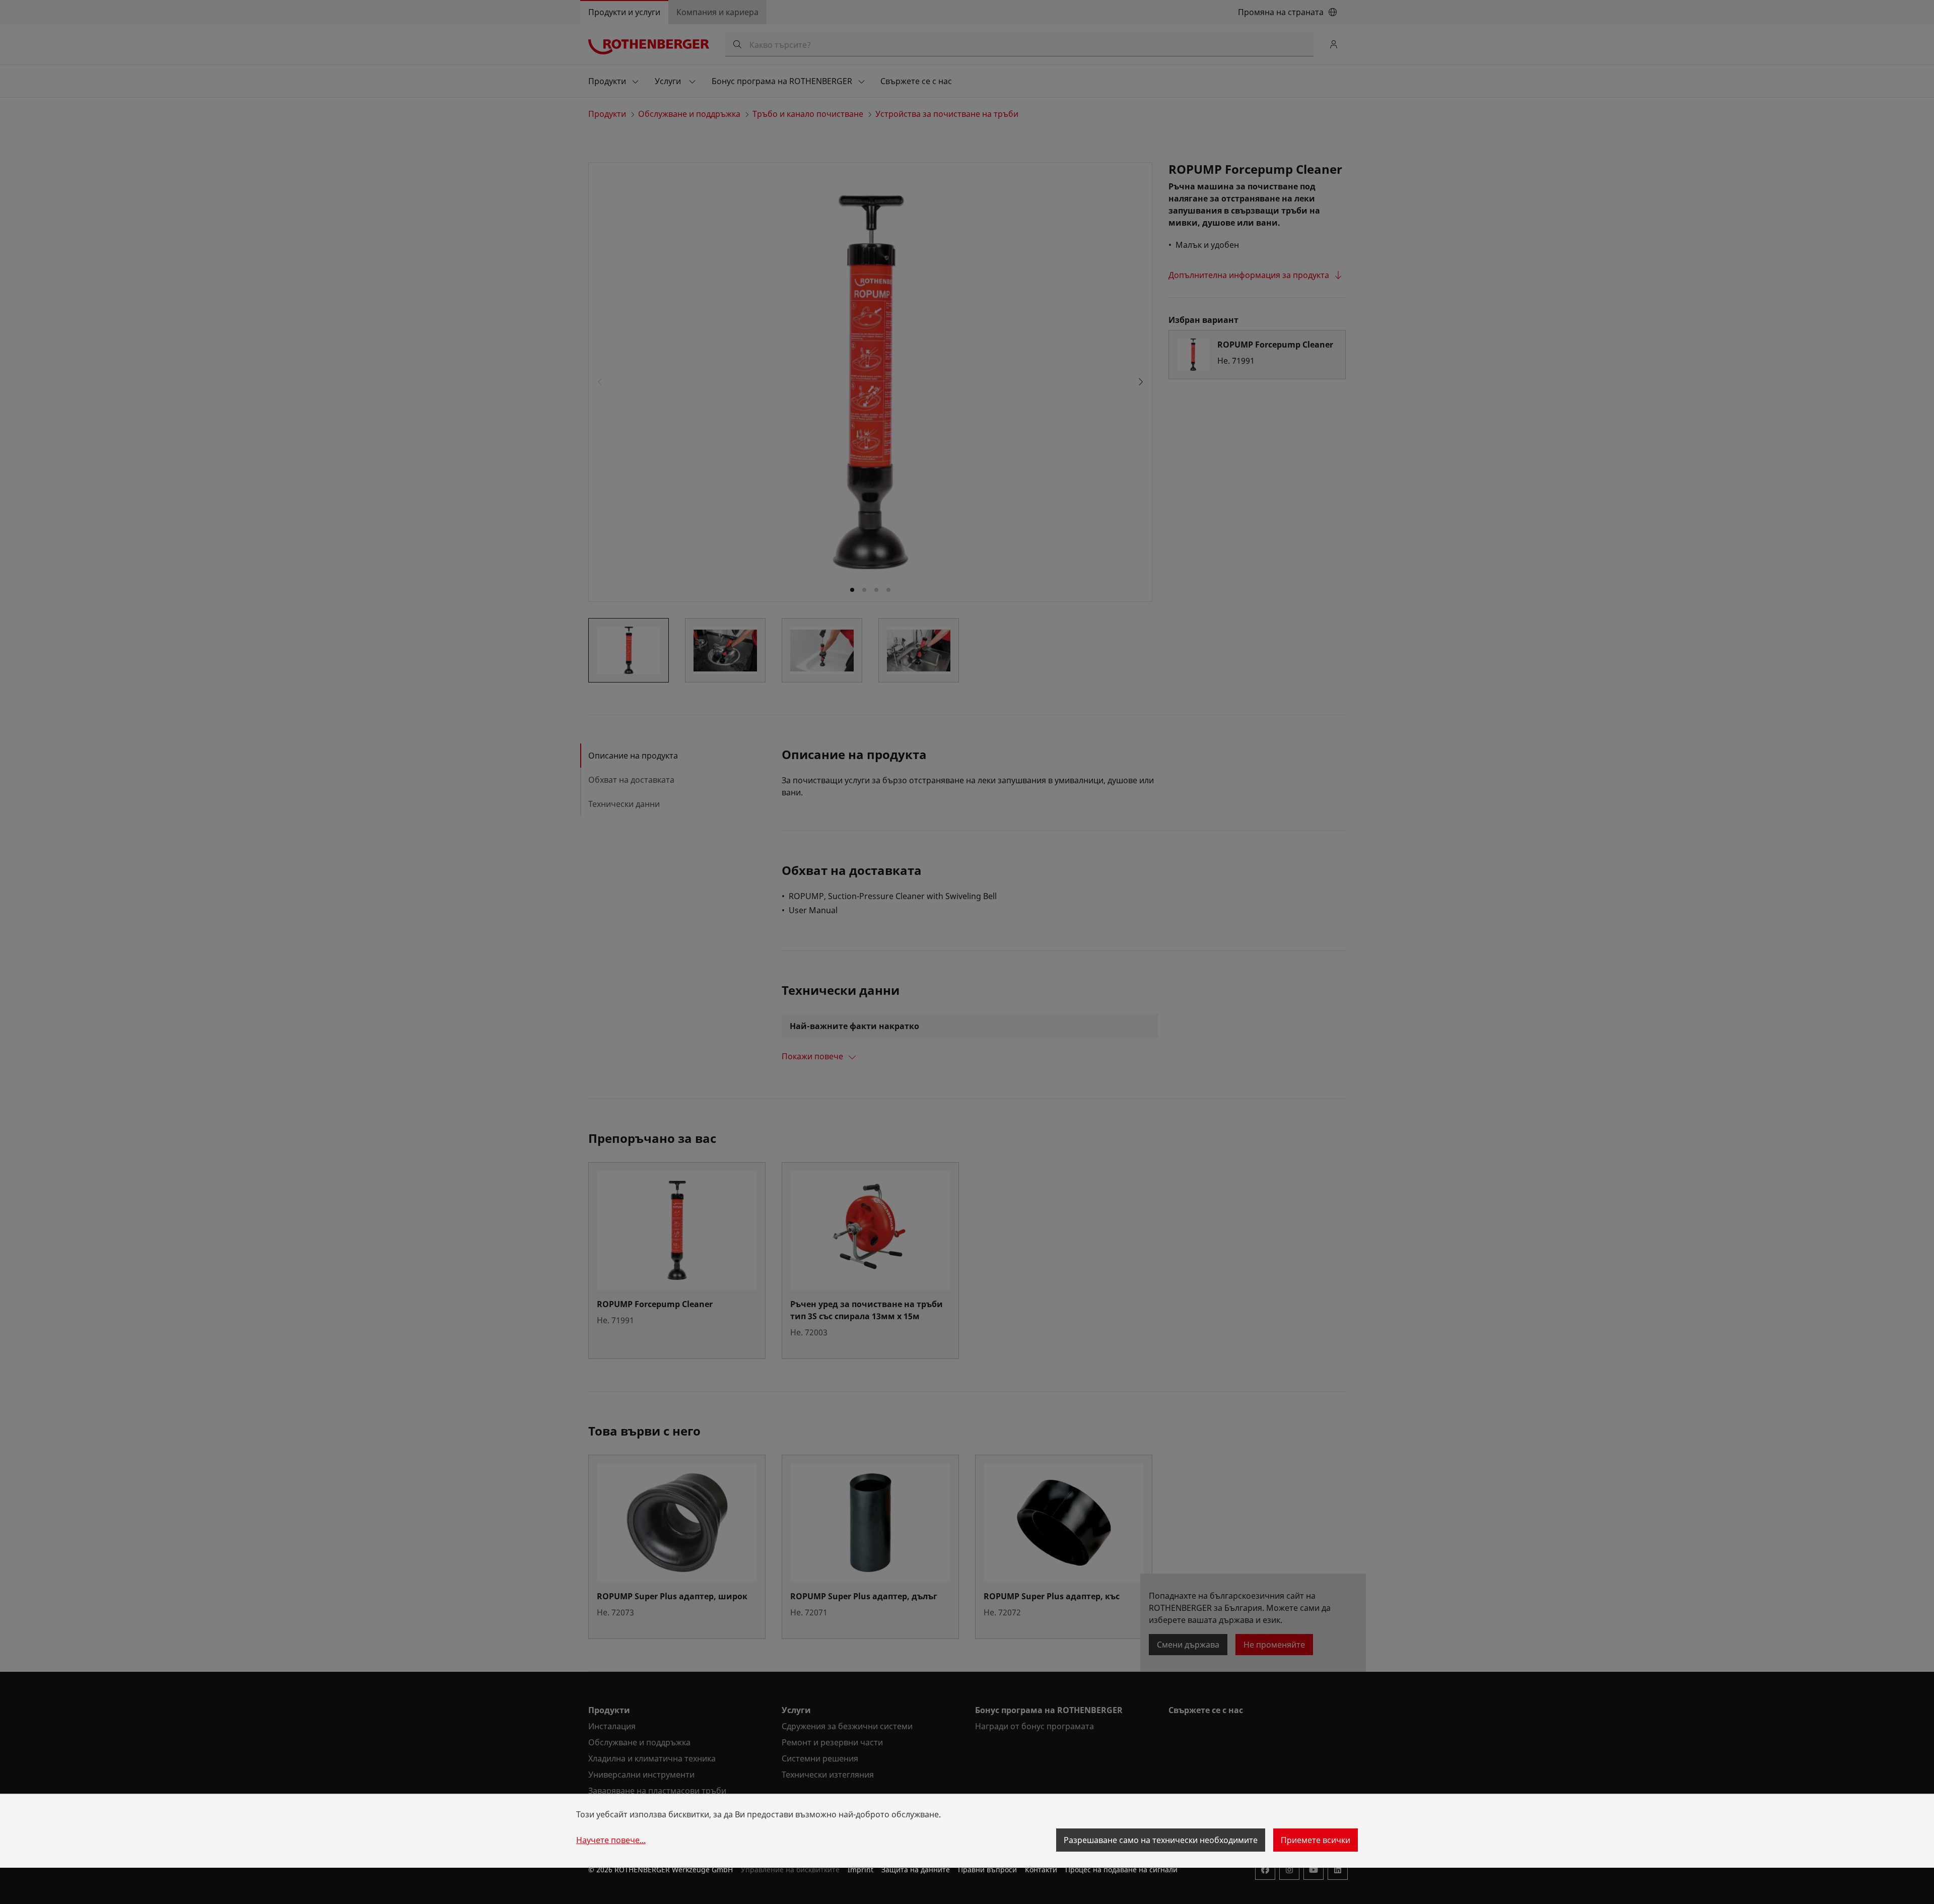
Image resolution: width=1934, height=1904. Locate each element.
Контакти (1041, 1869)
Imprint (860, 1869)
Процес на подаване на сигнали (1121, 1869)
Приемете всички (1316, 1840)
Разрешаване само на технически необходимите (1161, 1840)
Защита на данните (916, 1869)
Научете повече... (611, 1840)
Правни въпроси (987, 1869)
